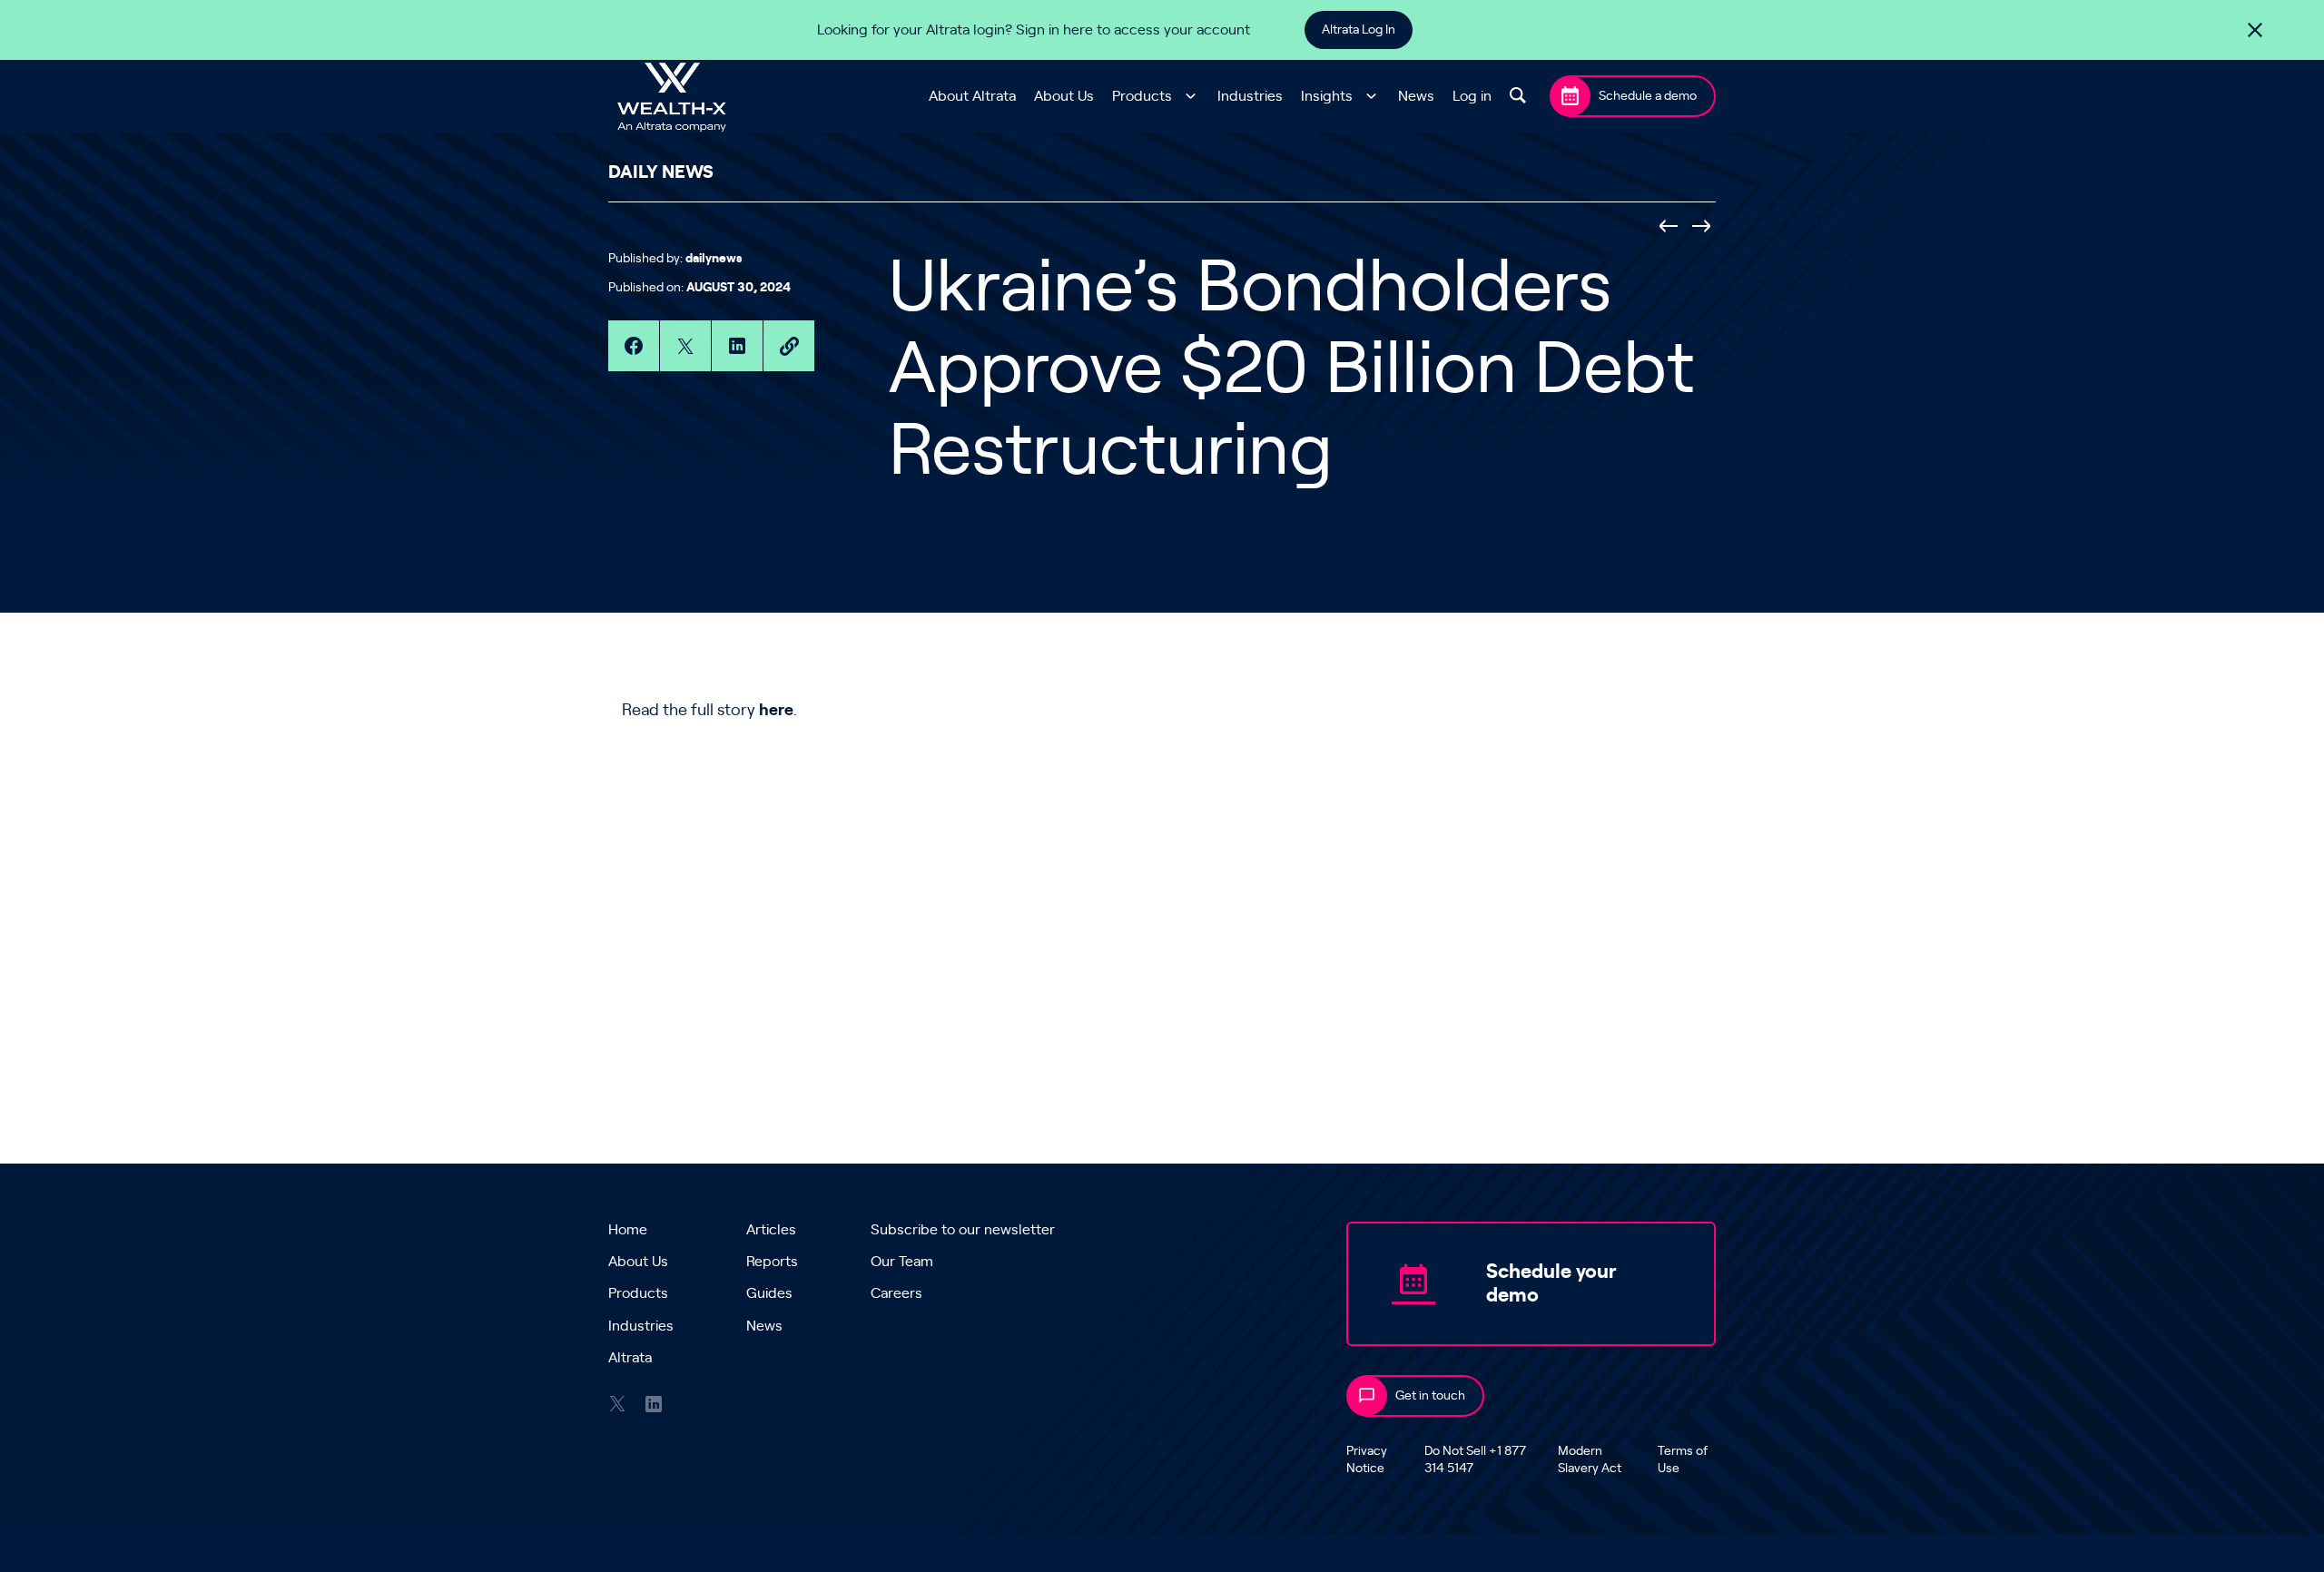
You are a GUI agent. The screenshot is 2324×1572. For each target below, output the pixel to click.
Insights (1327, 96)
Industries (1250, 96)
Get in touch (1430, 1396)
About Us (1064, 96)
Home (628, 1230)
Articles (771, 1230)
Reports (772, 1262)
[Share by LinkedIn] (737, 346)
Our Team (902, 1262)
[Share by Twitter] (685, 346)
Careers (896, 1293)
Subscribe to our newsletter (963, 1230)
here (776, 711)
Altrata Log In (1359, 30)
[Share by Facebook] (634, 346)
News (1416, 96)
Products (1142, 96)
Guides (769, 1293)
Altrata (630, 1358)
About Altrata (972, 96)
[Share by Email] (789, 346)
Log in (1472, 96)
